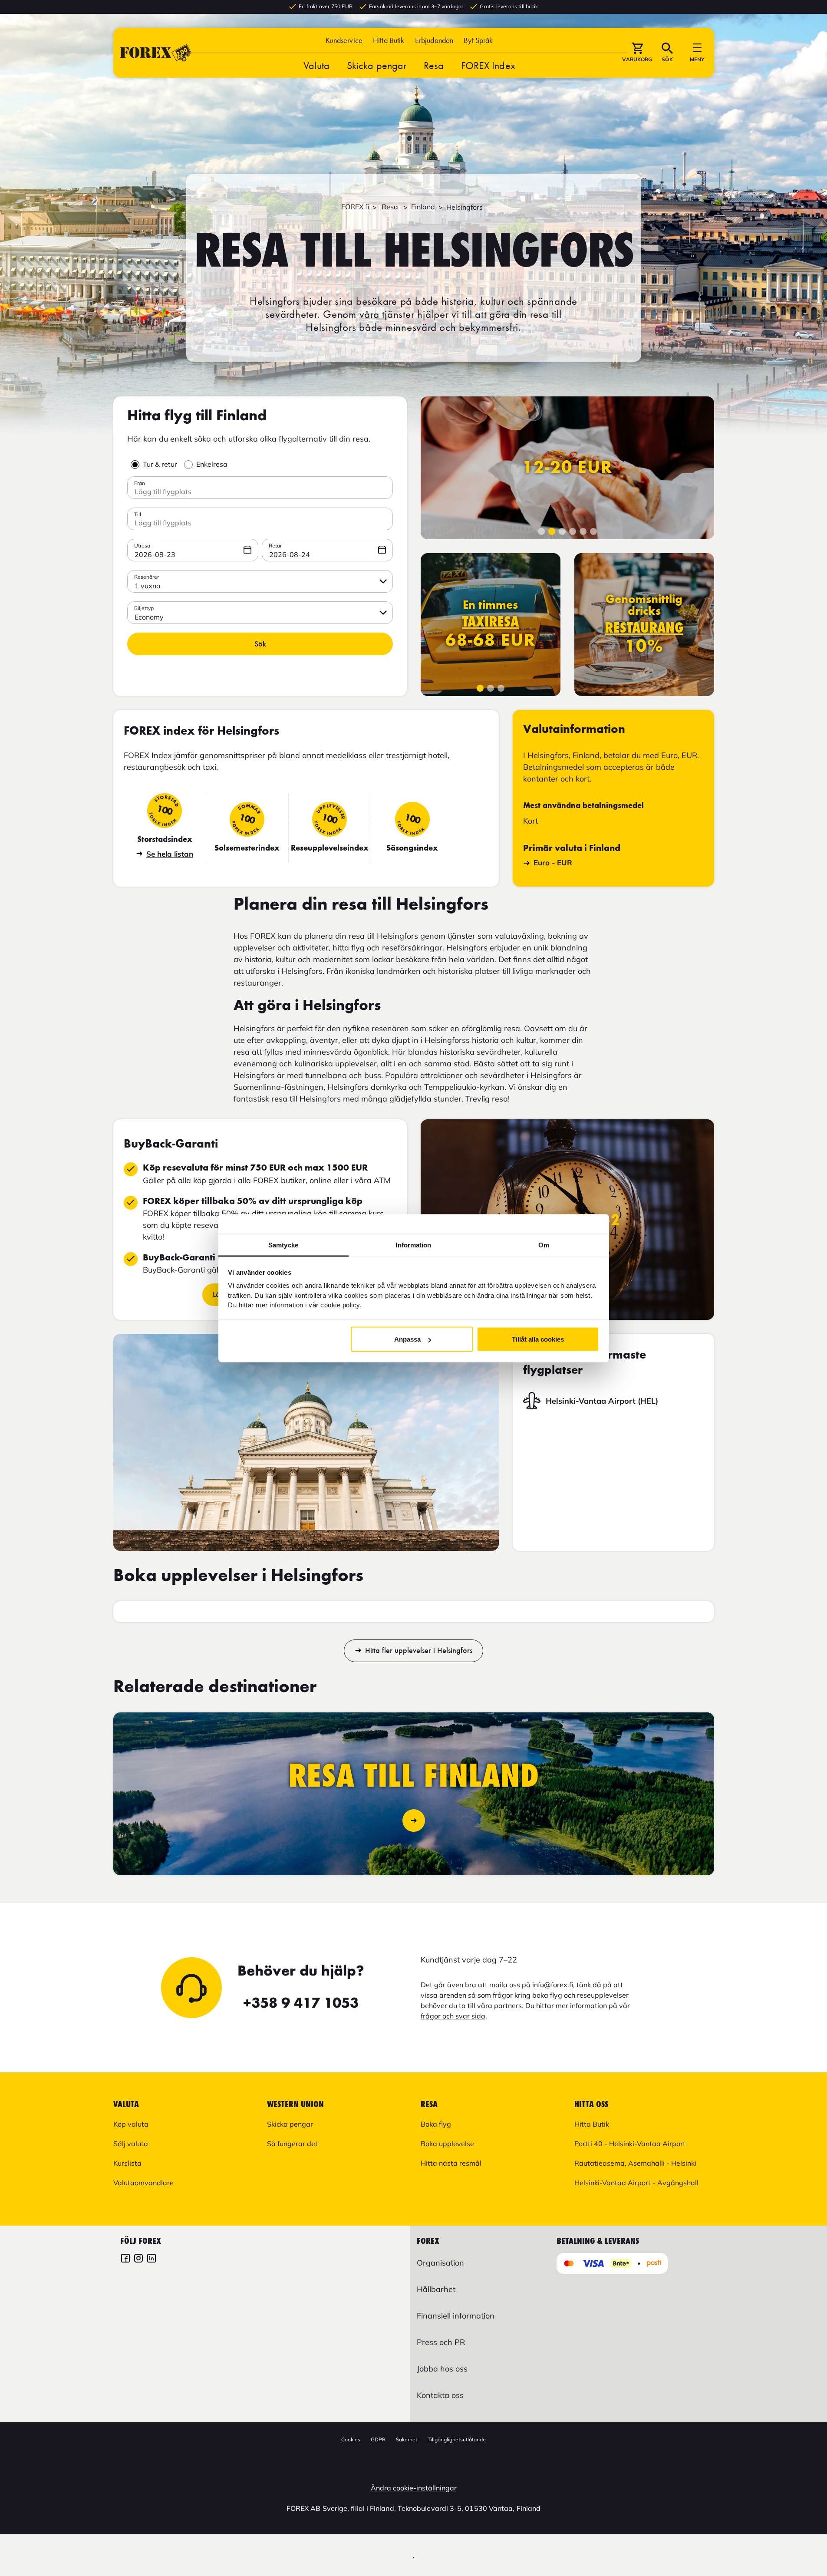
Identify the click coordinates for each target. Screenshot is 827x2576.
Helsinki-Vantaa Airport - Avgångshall (636, 2183)
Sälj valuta (131, 2144)
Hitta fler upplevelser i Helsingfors (419, 1650)
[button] (478, 40)
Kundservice (344, 40)
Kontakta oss (440, 2395)
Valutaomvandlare (143, 2183)
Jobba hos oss (442, 2369)
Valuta (316, 65)
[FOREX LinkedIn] (152, 2259)
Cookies (351, 2439)
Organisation (440, 2263)
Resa (433, 65)
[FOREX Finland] (125, 2259)
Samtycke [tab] (283, 1245)
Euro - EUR (553, 863)
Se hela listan (170, 854)
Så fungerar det (292, 2144)
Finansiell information (456, 2316)
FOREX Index (488, 65)
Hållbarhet (436, 2289)
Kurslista (127, 2163)
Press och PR (441, 2342)
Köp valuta (131, 2124)
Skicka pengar (377, 65)
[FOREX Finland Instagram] (138, 2259)
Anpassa (407, 1339)
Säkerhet (407, 2439)
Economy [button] (149, 617)
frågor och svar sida (453, 2016)
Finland (423, 207)
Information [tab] (413, 1245)
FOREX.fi (355, 207)
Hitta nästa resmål (451, 2163)
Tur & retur (160, 464)
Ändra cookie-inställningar (414, 2488)
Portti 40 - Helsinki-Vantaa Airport (630, 2144)
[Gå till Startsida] (156, 53)
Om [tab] (544, 1245)
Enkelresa (212, 464)
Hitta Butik (389, 40)
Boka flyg (436, 2124)
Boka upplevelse (447, 2144)
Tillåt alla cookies (538, 1339)
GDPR (378, 2439)
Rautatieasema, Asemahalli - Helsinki (635, 2163)
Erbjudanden (434, 40)
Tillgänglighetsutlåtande (457, 2439)
